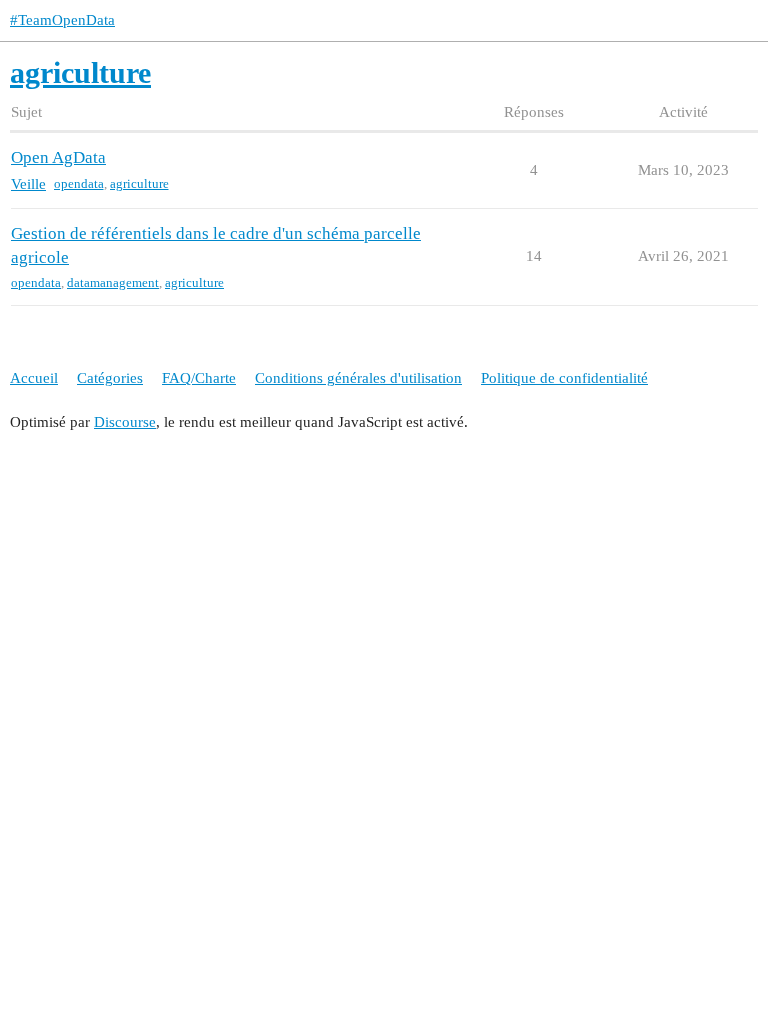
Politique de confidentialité (564, 378)
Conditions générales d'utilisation (358, 378)
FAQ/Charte (199, 378)
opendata (79, 183)
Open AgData (58, 157)
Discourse (125, 422)
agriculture (139, 183)
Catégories (110, 378)
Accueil (34, 378)
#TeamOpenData (62, 20)
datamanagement (113, 282)
